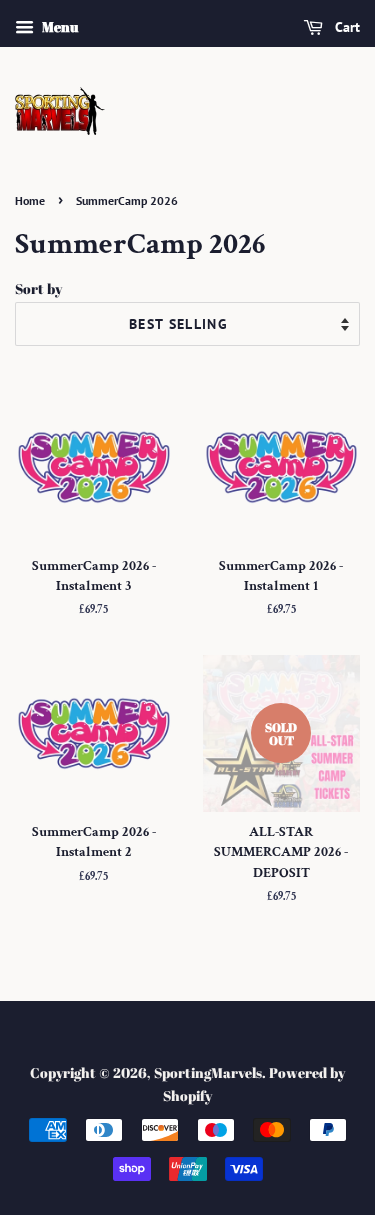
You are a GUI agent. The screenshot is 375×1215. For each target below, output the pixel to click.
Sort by (38, 288)
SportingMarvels (208, 1073)
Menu (58, 26)
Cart (345, 27)
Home (30, 200)
